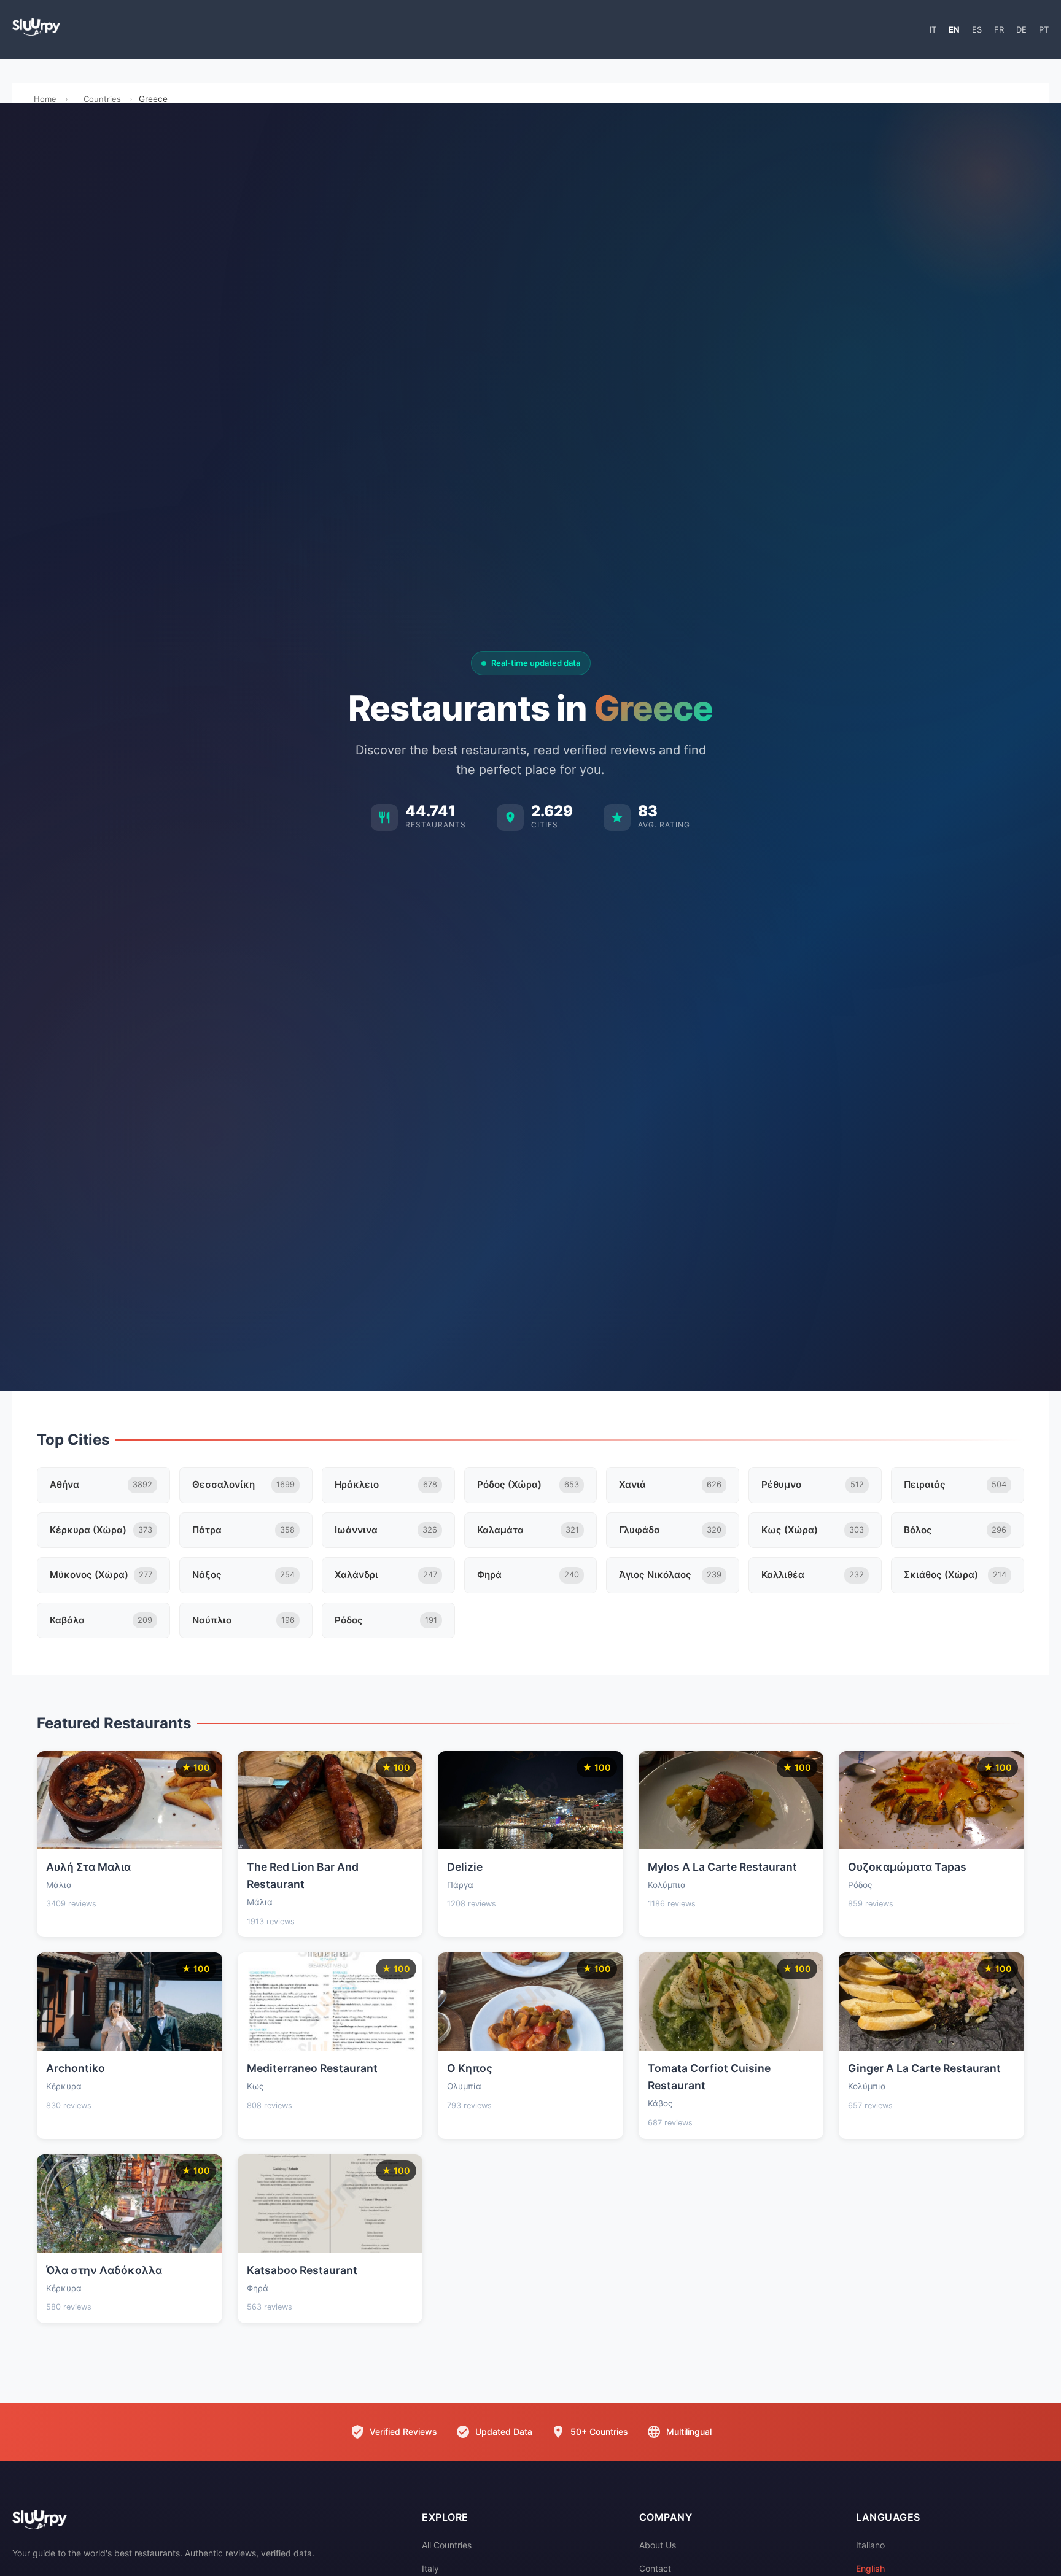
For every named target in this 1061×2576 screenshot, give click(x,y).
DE (1021, 29)
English (870, 2568)
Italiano (870, 2545)
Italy (430, 2568)
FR (999, 29)
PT (1044, 29)
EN (954, 29)
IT (933, 29)
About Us (658, 2545)
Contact (655, 2568)
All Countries (447, 2545)
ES (977, 29)
